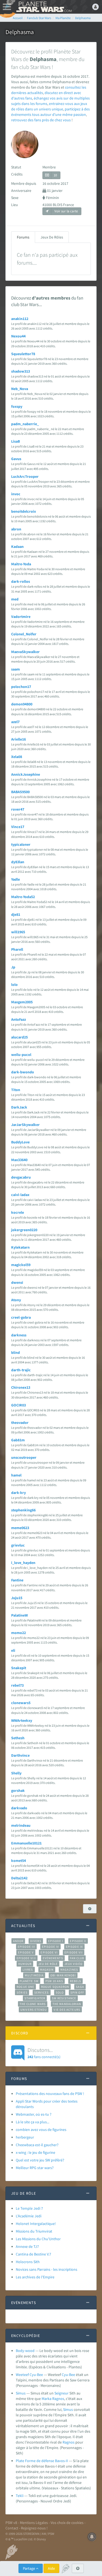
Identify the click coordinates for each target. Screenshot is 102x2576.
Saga (80, 1987)
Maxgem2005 (22, 1002)
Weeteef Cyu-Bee (29, 2375)
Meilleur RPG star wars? (35, 2168)
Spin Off (77, 1992)
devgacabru (21, 1177)
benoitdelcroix (24, 511)
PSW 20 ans (54, 1981)
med (15, 599)
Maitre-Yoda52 (23, 897)
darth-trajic (21, 1370)
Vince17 (18, 827)
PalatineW (19, 1615)
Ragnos (58, 2399)
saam (16, 669)
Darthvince (20, 1755)
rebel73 (17, 1685)
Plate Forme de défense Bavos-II (42, 2461)
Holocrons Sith (28, 2262)
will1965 (18, 932)
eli (13, 1650)
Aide (51, 2568)
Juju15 (17, 1598)
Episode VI (49, 1952)
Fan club (77, 1958)
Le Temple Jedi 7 (29, 2208)
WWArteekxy (22, 1720)
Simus (21, 2393)
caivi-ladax (20, 1195)
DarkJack (19, 1107)
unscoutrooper (24, 1457)
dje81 (16, 914)
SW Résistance (64, 1998)
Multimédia (34, 1975)
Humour (25, 1964)
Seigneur (61, 2393)
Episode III (26, 1947)
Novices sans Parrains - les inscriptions (47, 2269)
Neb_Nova (20, 389)
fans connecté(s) (44, 2053)
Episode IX (74, 1947)
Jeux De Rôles (52, 237)
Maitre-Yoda (21, 564)
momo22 (18, 1633)
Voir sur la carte (66, 211)
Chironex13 (21, 1387)
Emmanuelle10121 (26, 1843)
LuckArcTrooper (25, 476)
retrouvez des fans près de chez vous (41, 120)
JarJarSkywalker (25, 1125)
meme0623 (20, 1528)
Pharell (17, 949)
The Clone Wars (33, 2004)
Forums (23, 237)
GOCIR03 (18, 1405)
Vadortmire (21, 617)
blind (16, 1352)
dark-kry (18, 1493)
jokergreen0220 (24, 1230)
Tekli (20, 2496)
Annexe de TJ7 (27, 2246)
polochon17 (21, 687)
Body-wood (25, 2351)
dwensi (17, 1282)
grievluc (18, 1545)
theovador (20, 1423)
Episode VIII (26, 1958)
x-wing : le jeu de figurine (35, 2152)
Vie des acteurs (67, 2010)
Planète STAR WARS (44, 7)
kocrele (18, 1212)
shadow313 (21, 371)
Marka (47, 2399)
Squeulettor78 (23, 354)
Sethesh (18, 1738)
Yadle (16, 879)
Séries (22, 1992)
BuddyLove (20, 1142)
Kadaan (17, 546)
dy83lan (18, 862)
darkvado (19, 1808)
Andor (18, 1941)
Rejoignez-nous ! (34, 2528)
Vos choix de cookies (67, 2523)
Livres (28, 1970)
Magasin (47, 1970)
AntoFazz (18, 1019)
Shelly (16, 1773)
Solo (60, 1992)
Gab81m (18, 1440)
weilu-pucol (21, 1055)
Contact (12, 2528)
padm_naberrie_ (25, 424)
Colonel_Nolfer (24, 634)
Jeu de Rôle (48, 1964)
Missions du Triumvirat (34, 2231)
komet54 (18, 1861)
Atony (16, 1300)
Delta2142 (19, 1878)
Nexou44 (18, 336)
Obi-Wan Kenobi (63, 1975)
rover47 (18, 809)
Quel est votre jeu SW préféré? (40, 2160)
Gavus (16, 459)
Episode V (26, 1952)
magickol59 (21, 1265)
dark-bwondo (23, 1072)
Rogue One (25, 1987)
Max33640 (19, 1160)
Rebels (76, 1981)
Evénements (53, 1958)
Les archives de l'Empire (35, 2277)
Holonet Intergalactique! (36, 2224)
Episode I (56, 1941)
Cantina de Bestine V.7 (33, 2254)
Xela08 (17, 757)
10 (55, 175)
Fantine (17, 1580)
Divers (36, 1941)
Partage (29, 2568)
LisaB (16, 441)
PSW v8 (11, 2523)
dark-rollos (21, 581)
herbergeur (25, 2137)
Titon (16, 1090)
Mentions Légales (34, 2523)
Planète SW (29, 1981)
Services (42, 1992)
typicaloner (21, 844)
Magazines (69, 1970)
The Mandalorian (67, 2004)
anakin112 (20, 319)
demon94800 (22, 704)
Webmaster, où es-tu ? (34, 2114)
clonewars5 (21, 1703)
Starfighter (35, 1998)
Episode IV (50, 1947)
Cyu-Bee (68, 2375)
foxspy (17, 406)
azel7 (15, 722)
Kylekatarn (20, 1247)
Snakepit (19, 1668)
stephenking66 (23, 1510)
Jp (13, 967)
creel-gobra (21, 1317)
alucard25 (19, 1037)
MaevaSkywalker (25, 652)
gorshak (18, 1790)
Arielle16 (18, 739)
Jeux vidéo (73, 1964)
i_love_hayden (23, 1563)
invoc (16, 494)
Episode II (78, 1941)
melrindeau (21, 1825)
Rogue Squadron (55, 1987)
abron (16, 529)
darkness (19, 1335)
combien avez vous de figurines (41, 2130)
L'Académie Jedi (29, 2216)
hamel (16, 1475)
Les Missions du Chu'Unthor (38, 2239)
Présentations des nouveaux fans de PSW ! (50, 2094)
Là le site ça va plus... (33, 2122)
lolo (14, 985)
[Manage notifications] (92, 2537)
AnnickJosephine (26, 774)
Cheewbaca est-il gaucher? (37, 2145)
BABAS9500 (20, 792)
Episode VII (74, 1952)
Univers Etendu (34, 2010)
